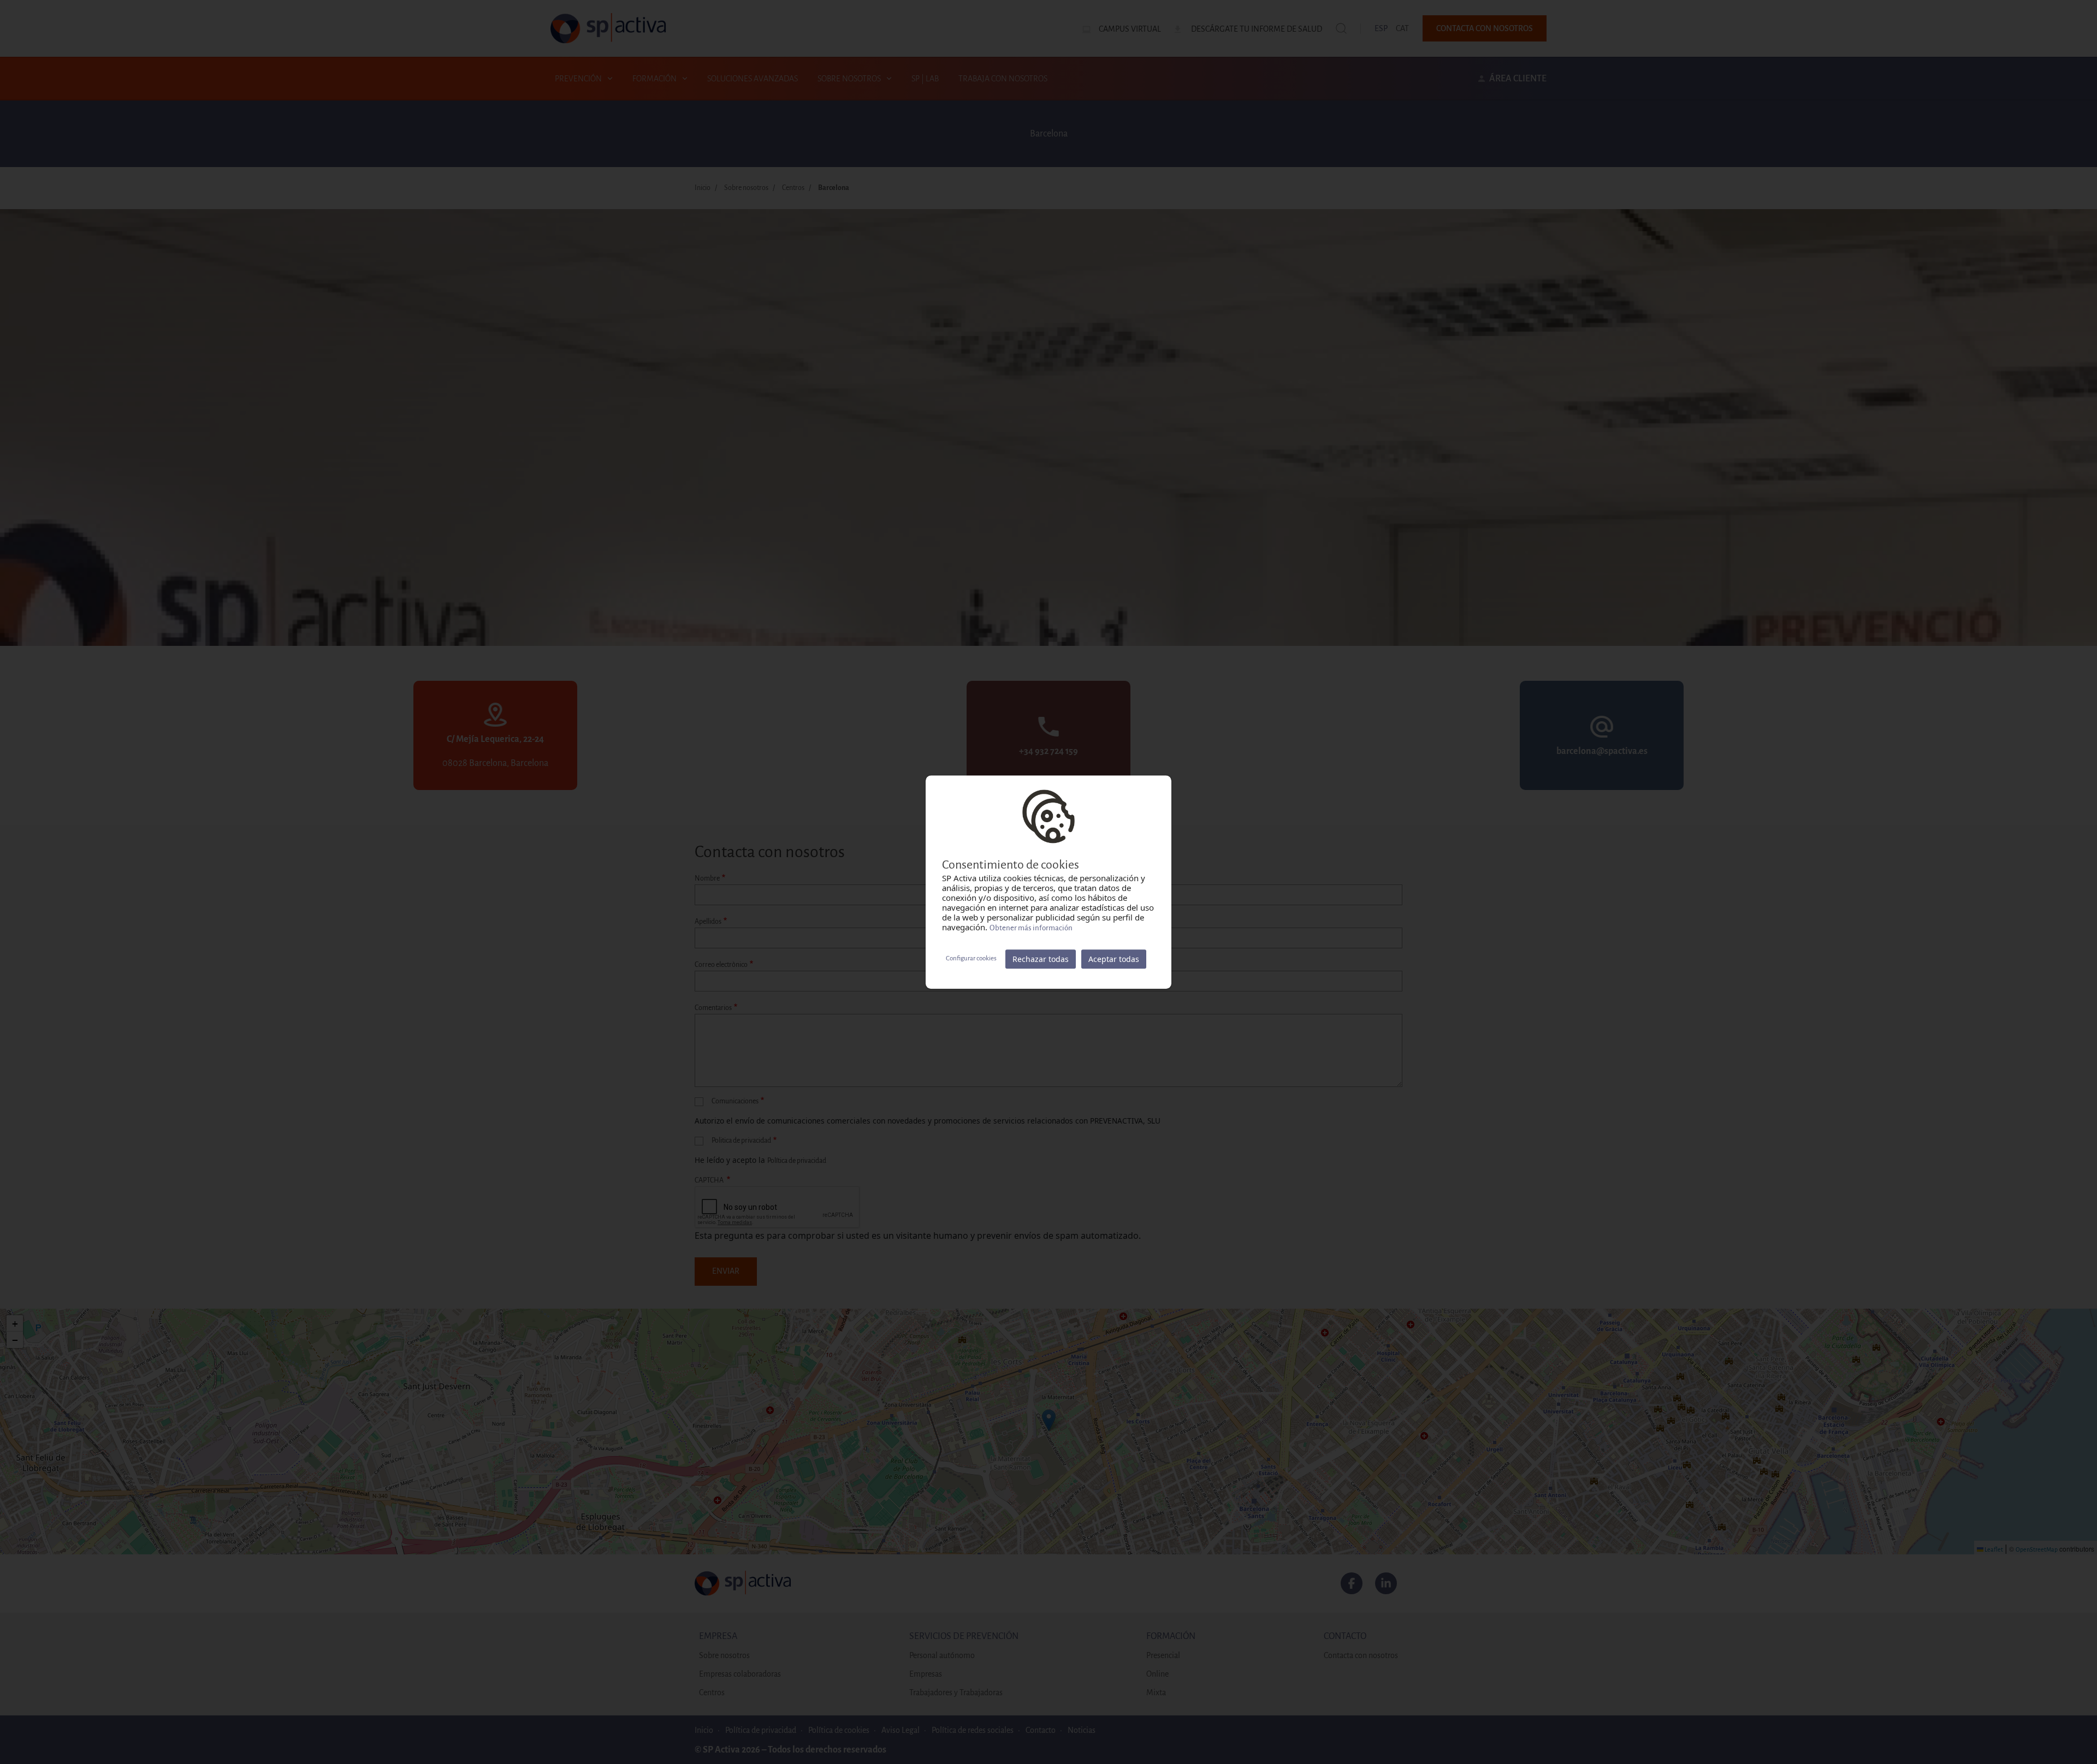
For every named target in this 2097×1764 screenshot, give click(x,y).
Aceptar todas (1114, 959)
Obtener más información (1031, 928)
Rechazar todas (1041, 959)
